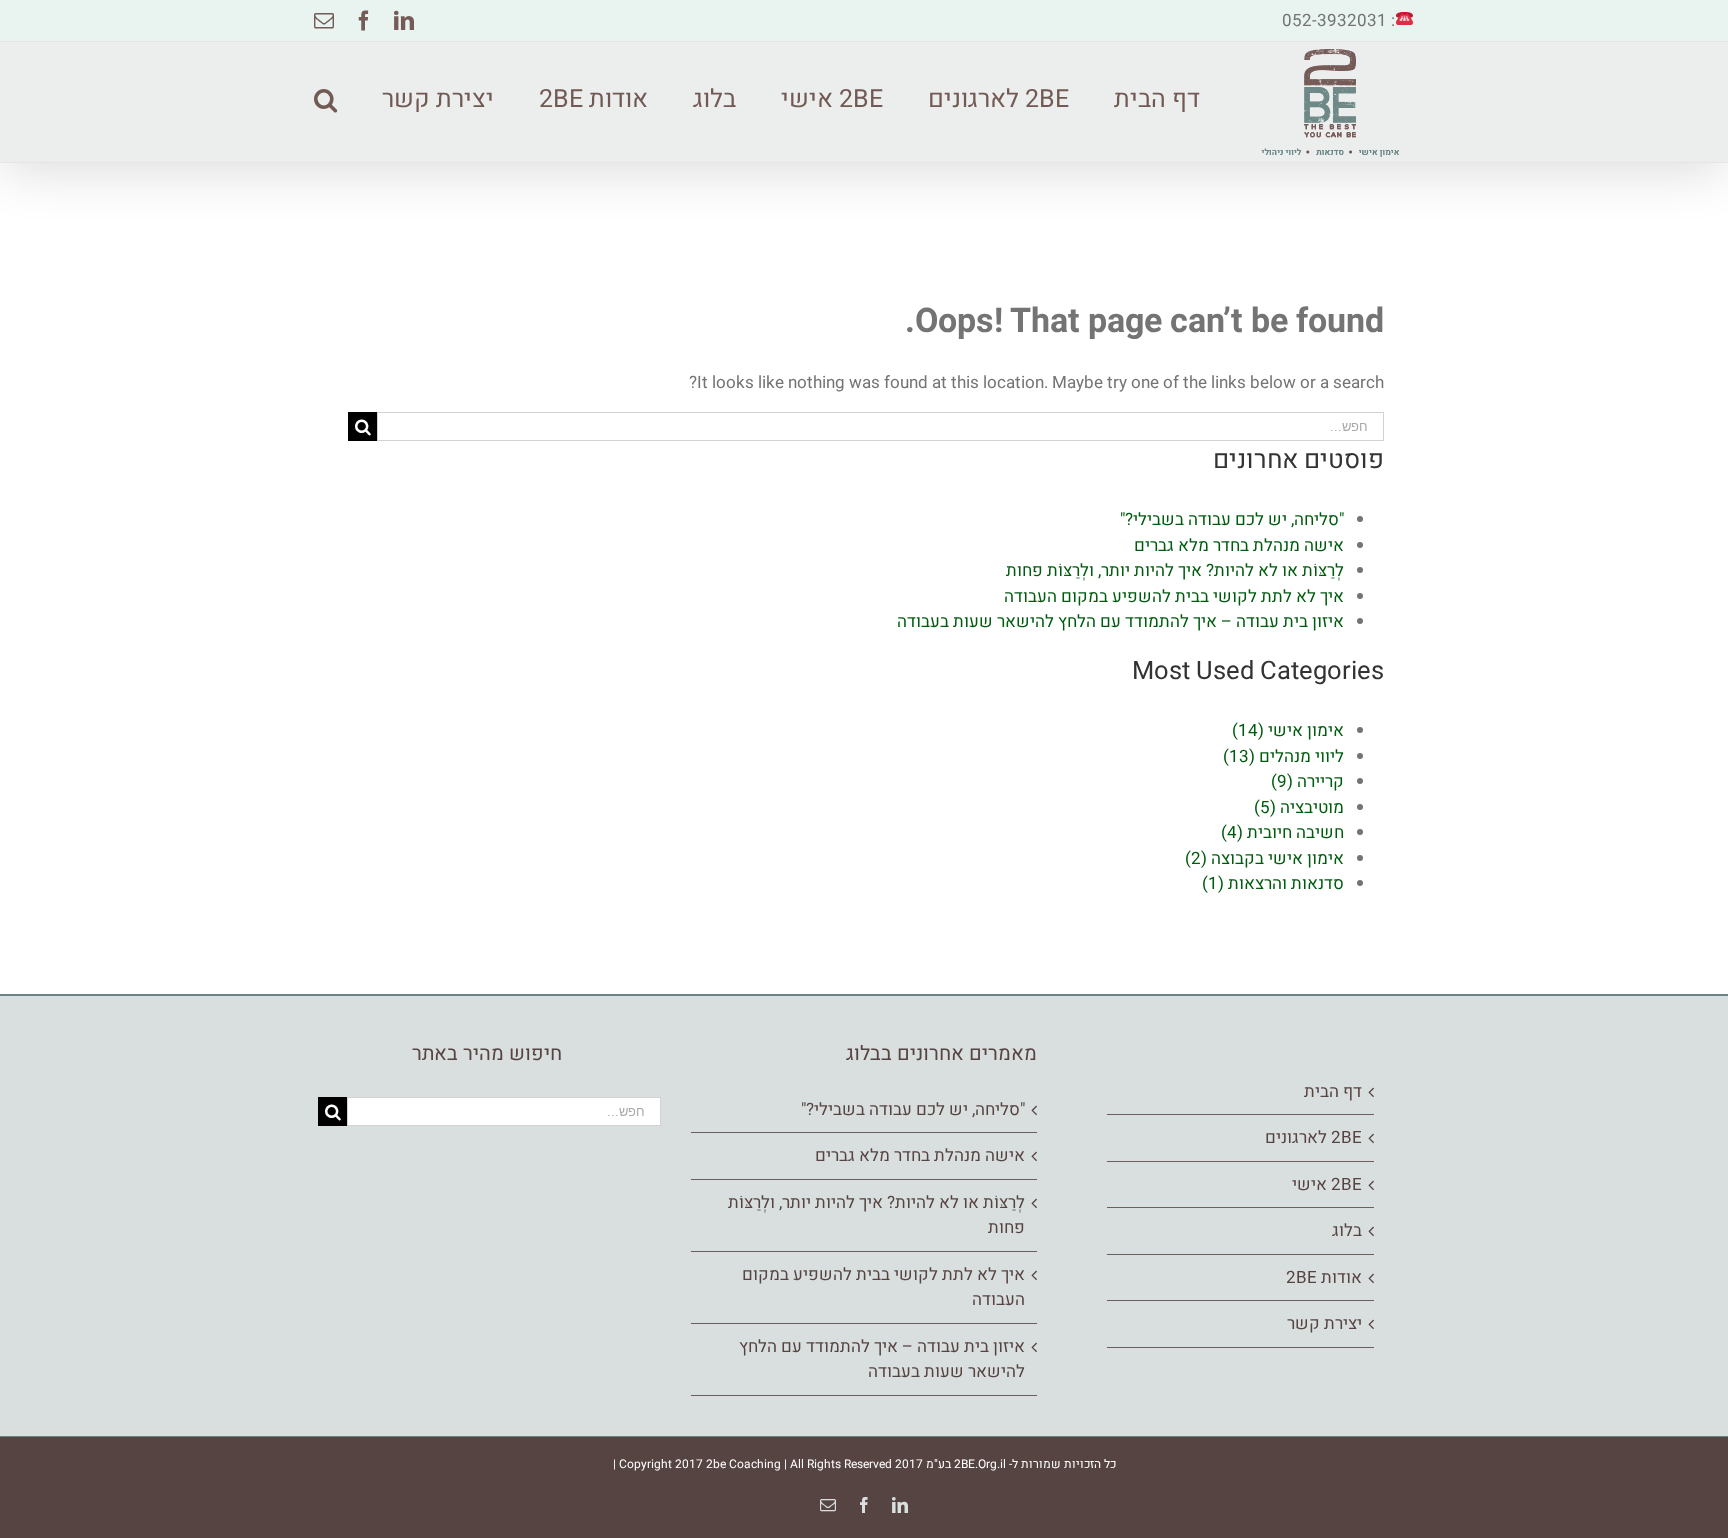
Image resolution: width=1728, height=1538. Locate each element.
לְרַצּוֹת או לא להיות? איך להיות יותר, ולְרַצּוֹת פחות (1175, 570)
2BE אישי (1327, 1184)
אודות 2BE (1324, 1277)
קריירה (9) (1307, 781)
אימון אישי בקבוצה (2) (1264, 858)
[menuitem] (1134, 97)
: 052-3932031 (1338, 20)
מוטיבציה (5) (1299, 807)
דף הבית (1333, 1091)
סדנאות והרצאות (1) (1273, 883)
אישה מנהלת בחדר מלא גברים (1239, 545)
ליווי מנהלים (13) (1283, 756)
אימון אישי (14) (1288, 730)
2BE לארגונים (1313, 1137)
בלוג (1347, 1230)
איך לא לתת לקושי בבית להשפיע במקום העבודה (1174, 596)
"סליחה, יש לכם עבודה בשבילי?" (1232, 519)
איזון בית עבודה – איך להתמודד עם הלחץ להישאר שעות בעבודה (1120, 621)
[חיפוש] (325, 97)
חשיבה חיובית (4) (1282, 832)
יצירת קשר (1324, 1323)
